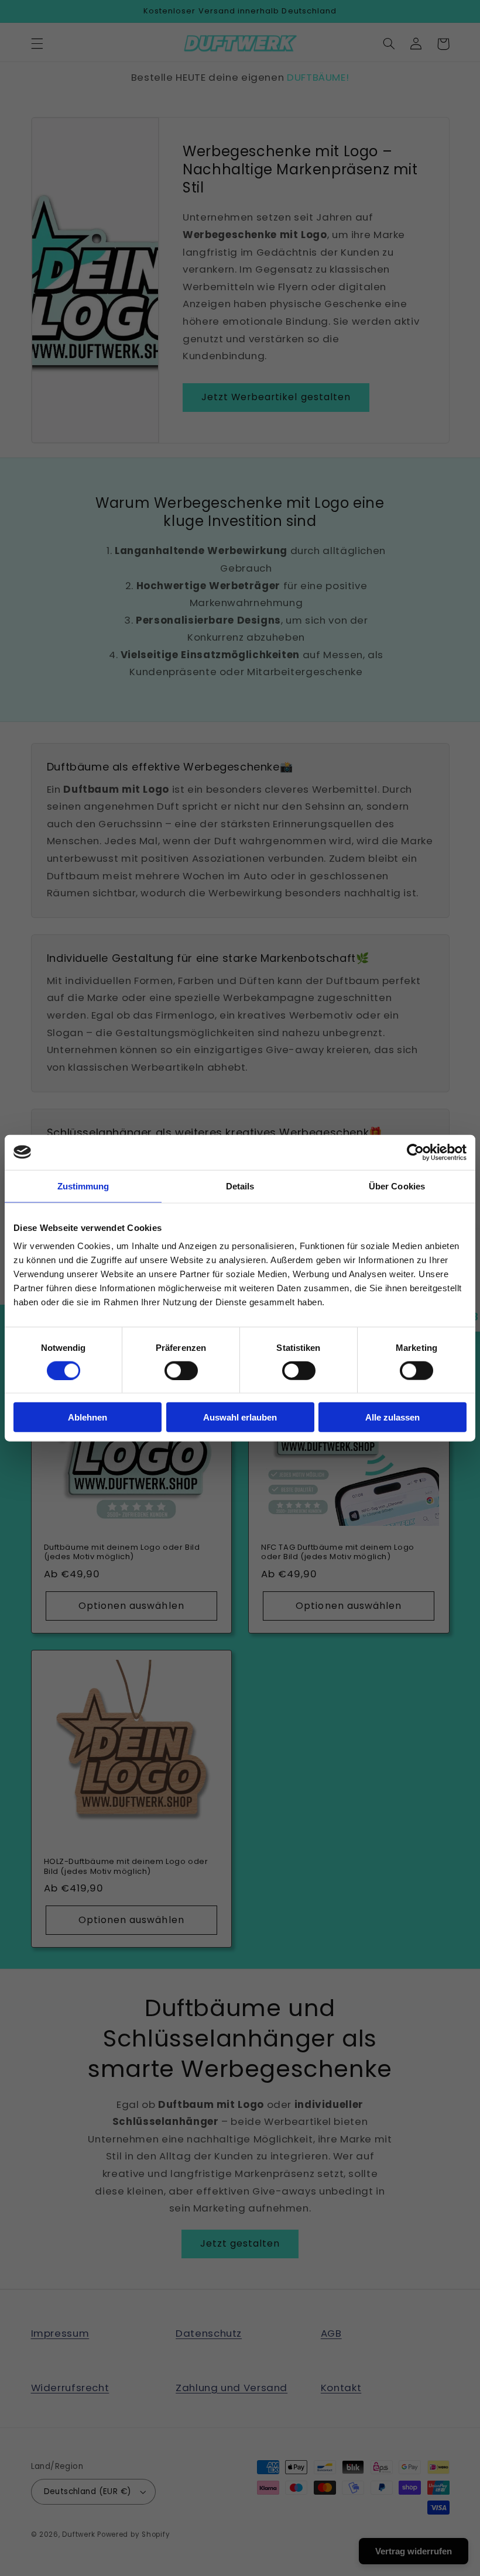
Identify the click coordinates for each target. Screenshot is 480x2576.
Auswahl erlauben (240, 1417)
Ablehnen (88, 1417)
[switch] (181, 1370)
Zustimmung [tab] (83, 1186)
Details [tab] (240, 1186)
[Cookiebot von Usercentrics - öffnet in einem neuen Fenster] (415, 1152)
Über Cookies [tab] (397, 1186)
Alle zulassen (392, 1417)
